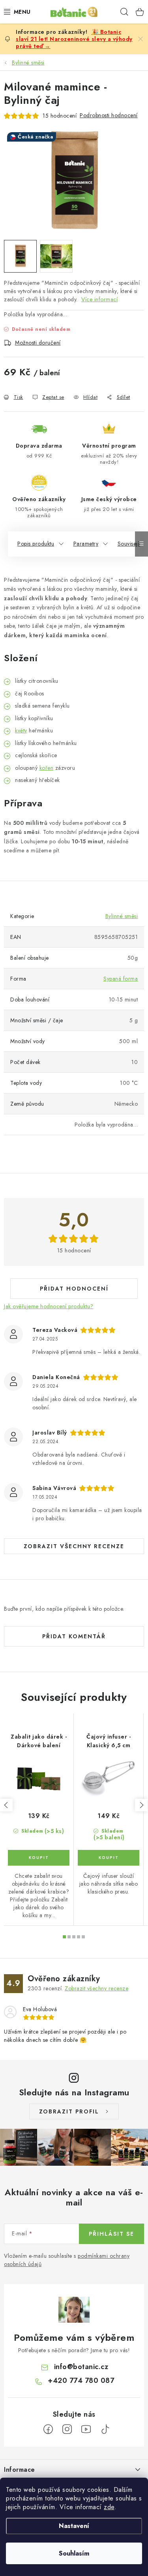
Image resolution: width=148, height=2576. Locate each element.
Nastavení (74, 2526)
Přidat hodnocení (74, 1289)
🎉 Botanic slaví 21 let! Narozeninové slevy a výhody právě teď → (74, 39)
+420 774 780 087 (81, 2381)
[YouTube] (86, 2429)
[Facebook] (48, 2429)
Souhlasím (74, 2553)
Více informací (99, 299)
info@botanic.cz (81, 2367)
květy (21, 730)
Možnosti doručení (38, 343)
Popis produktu (36, 544)
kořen (47, 768)
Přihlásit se (111, 2234)
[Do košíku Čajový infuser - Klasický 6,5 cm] (109, 1858)
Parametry (86, 544)
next (141, 1805)
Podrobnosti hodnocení (109, 115)
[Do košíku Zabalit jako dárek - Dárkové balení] (39, 1858)
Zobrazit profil (69, 2111)
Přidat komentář (74, 1636)
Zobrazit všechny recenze (74, 1546)
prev (6, 1805)
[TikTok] (105, 2429)
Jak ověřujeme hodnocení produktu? (49, 1306)
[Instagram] (67, 2429)
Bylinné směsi (122, 916)
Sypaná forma (121, 979)
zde (109, 2507)
